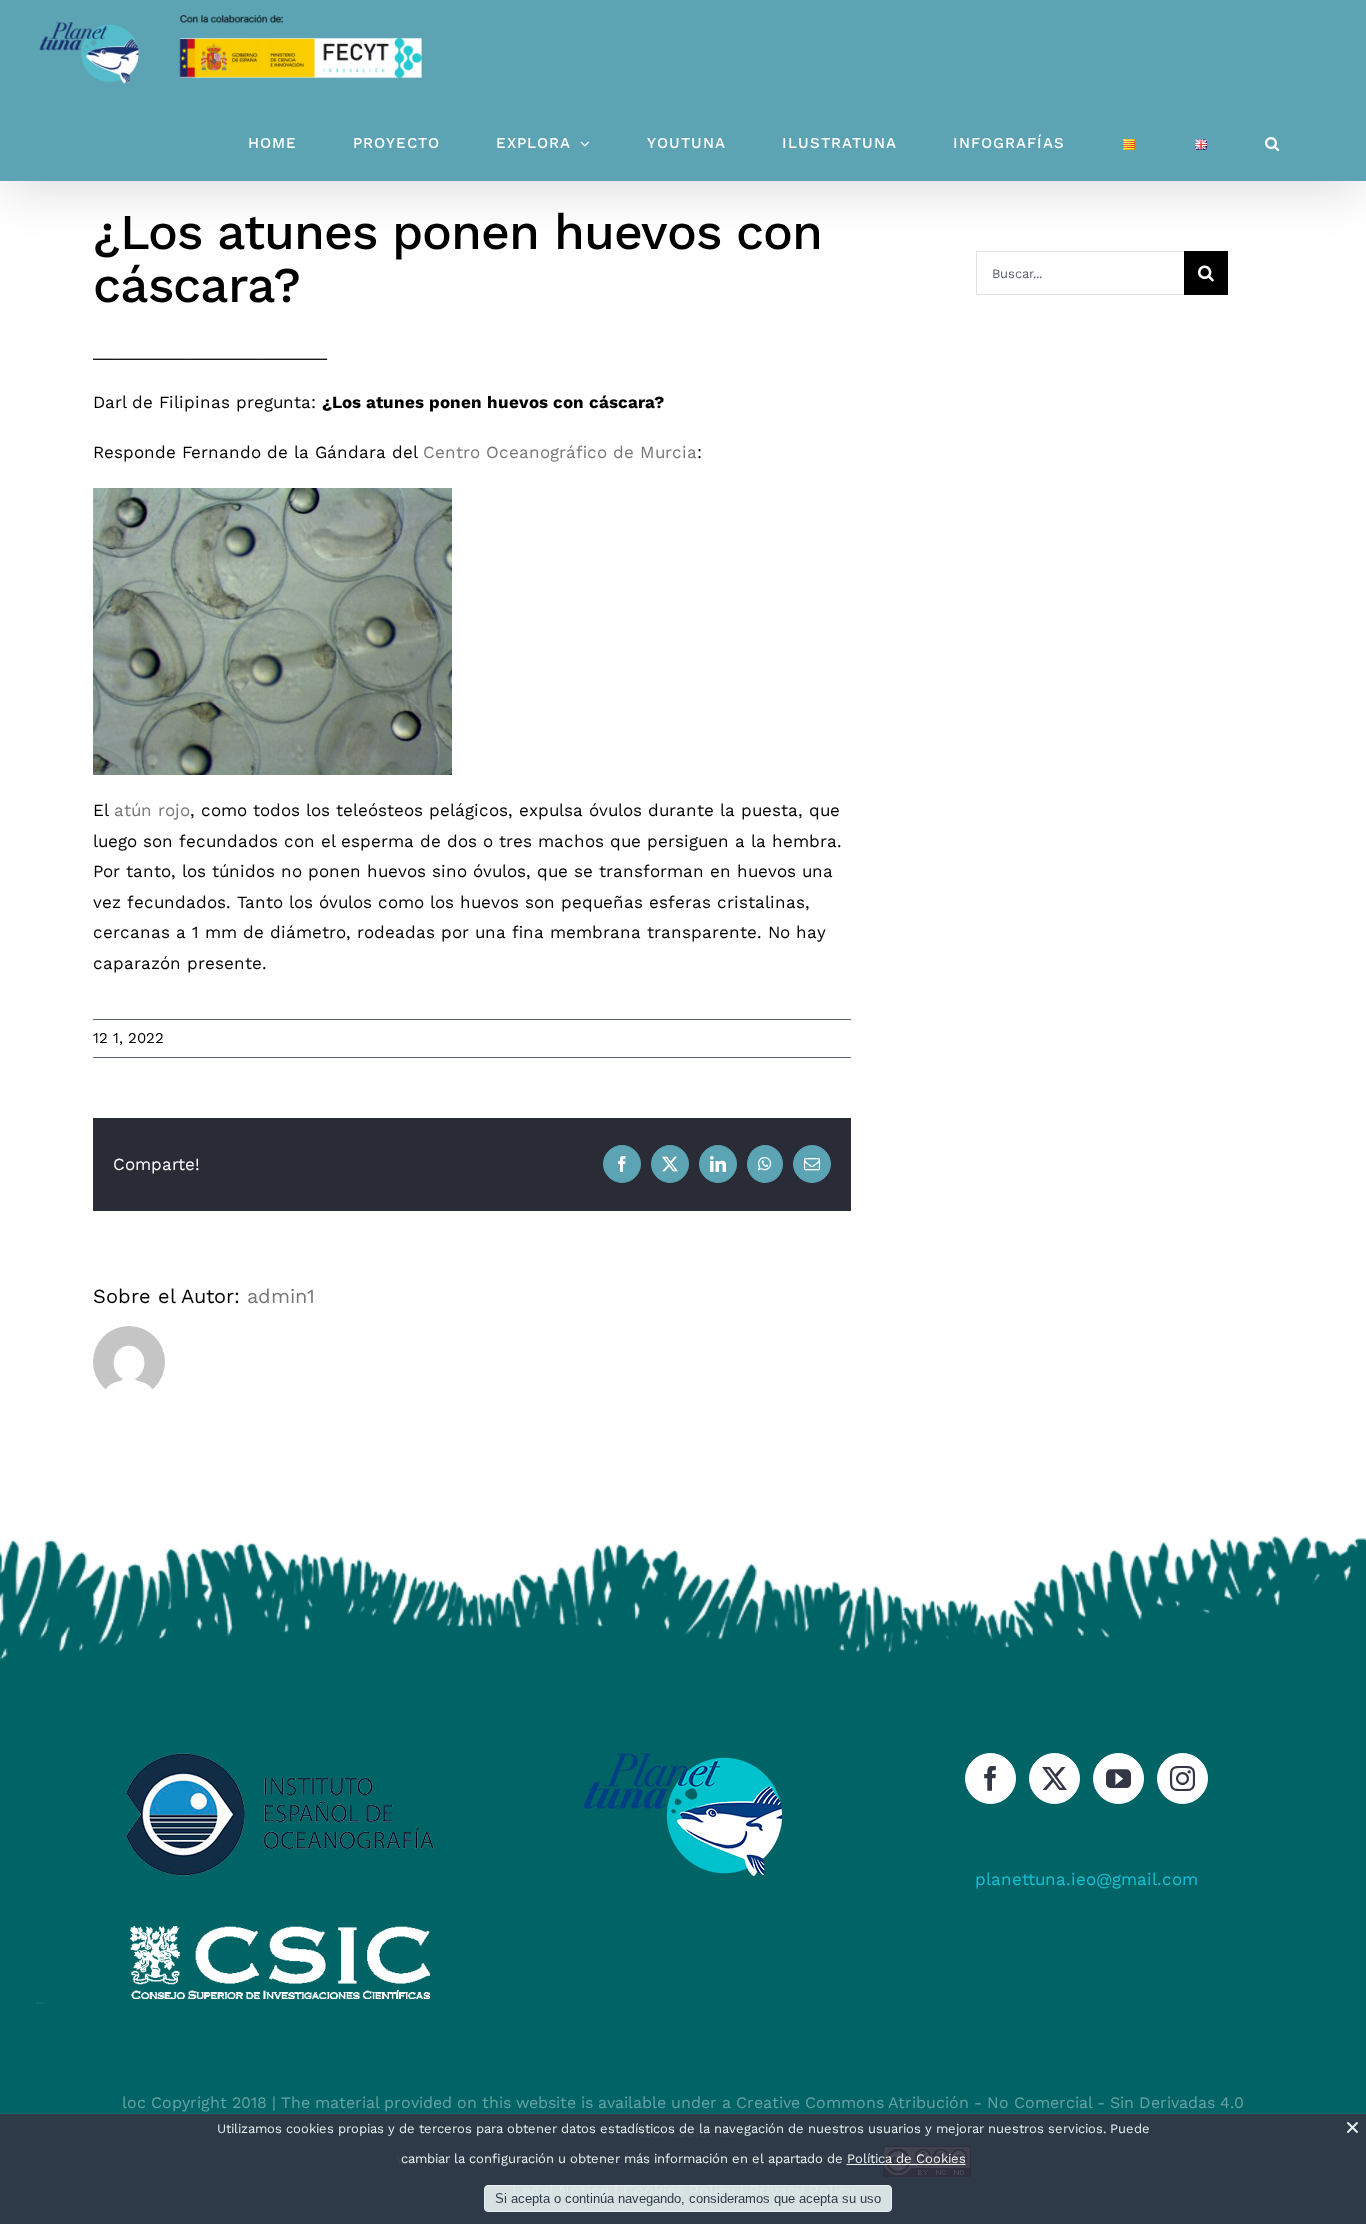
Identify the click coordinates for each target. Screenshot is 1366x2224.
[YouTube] (1118, 1778)
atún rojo (149, 810)
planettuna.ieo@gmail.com (1086, 1879)
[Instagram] (1182, 1778)
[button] (1272, 143)
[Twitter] (1054, 1778)
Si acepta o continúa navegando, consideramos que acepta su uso (688, 2198)
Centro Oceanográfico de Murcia (560, 452)
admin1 (281, 1296)
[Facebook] (990, 1778)
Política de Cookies (906, 2158)
